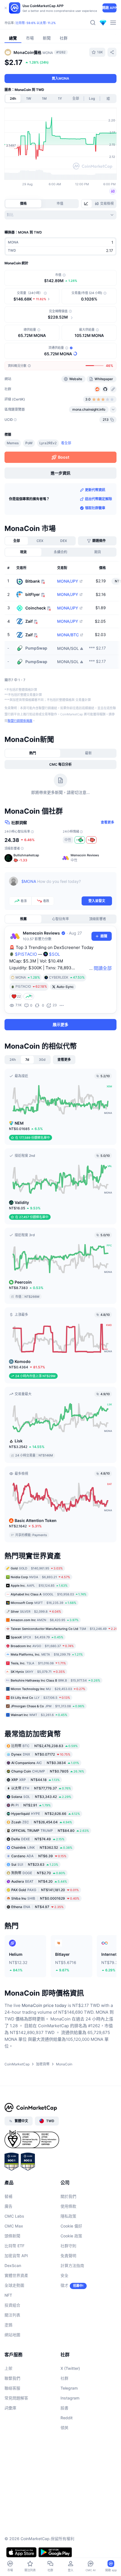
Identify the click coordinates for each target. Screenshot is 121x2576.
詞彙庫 (10, 2408)
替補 (8, 2196)
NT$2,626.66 (46, 1814)
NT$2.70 (38, 1873)
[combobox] (60, 215)
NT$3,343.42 (41, 1797)
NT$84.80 (50, 1831)
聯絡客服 (12, 2388)
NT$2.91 (31, 1805)
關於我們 (68, 2196)
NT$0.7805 (48, 1771)
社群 (64, 2378)
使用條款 (68, 2206)
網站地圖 (12, 2335)
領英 (64, 2428)
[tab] (87, 204)
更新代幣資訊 (95, 490)
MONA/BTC (68, 635)
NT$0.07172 (41, 1754)
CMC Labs (14, 2216)
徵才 (64, 2285)
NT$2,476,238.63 (44, 1746)
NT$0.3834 (45, 1763)
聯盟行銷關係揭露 (20, 721)
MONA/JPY (68, 581)
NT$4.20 (39, 1881)
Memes (13, 443)
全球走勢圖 (14, 2285)
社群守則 (68, 2246)
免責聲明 (68, 2256)
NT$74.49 (38, 1839)
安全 (64, 2275)
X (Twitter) (70, 2368)
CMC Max (14, 2226)
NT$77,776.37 (41, 1788)
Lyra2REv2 (48, 443)
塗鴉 (8, 2325)
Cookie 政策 (71, 2236)
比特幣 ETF (14, 2246)
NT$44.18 (35, 1780)
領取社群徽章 (95, 508)
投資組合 (12, 2305)
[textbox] (67, 885)
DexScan (13, 2265)
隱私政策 (68, 2216)
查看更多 (107, 822)
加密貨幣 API (16, 2256)
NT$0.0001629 (45, 1898)
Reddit (67, 2418)
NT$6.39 (39, 1856)
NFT (8, 2295)
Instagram (70, 2398)
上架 (8, 2368)
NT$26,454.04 (42, 1822)
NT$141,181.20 (45, 1890)
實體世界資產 (16, 2275)
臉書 (64, 2408)
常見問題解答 (16, 2398)
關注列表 (12, 2315)
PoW (29, 443)
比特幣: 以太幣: (36, 23)
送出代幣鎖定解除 (98, 499)
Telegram (69, 2388)
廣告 (8, 2206)
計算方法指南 (72, 2265)
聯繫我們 (12, 2378)
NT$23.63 (35, 1864)
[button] (32, 858)
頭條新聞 (12, 2236)
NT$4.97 (37, 1907)
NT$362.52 (42, 1847)
